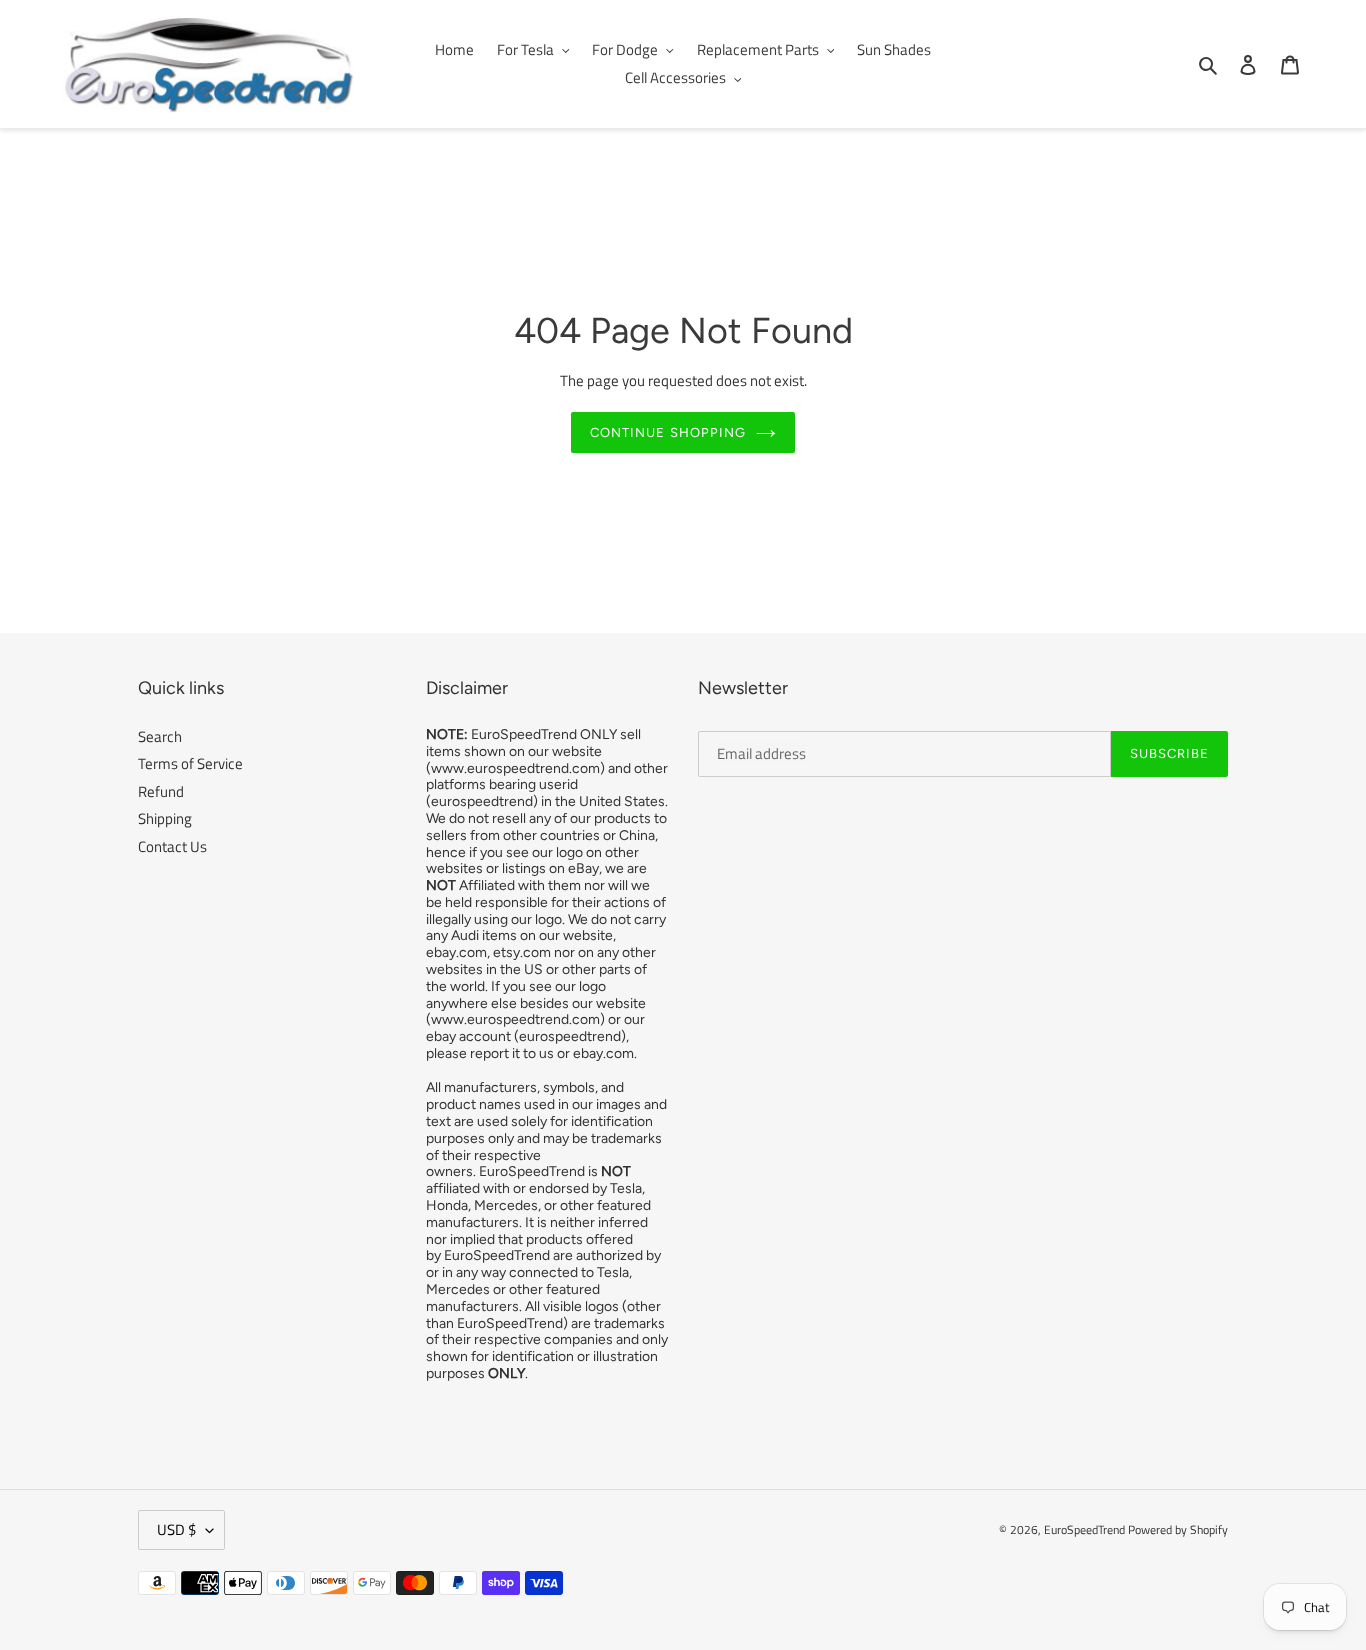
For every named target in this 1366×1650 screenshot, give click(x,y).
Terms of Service (190, 763)
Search (160, 736)
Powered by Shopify (1178, 1529)
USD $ (176, 1529)
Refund (161, 791)
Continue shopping (668, 432)
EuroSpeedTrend (1084, 1529)
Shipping (165, 818)
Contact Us (172, 846)
